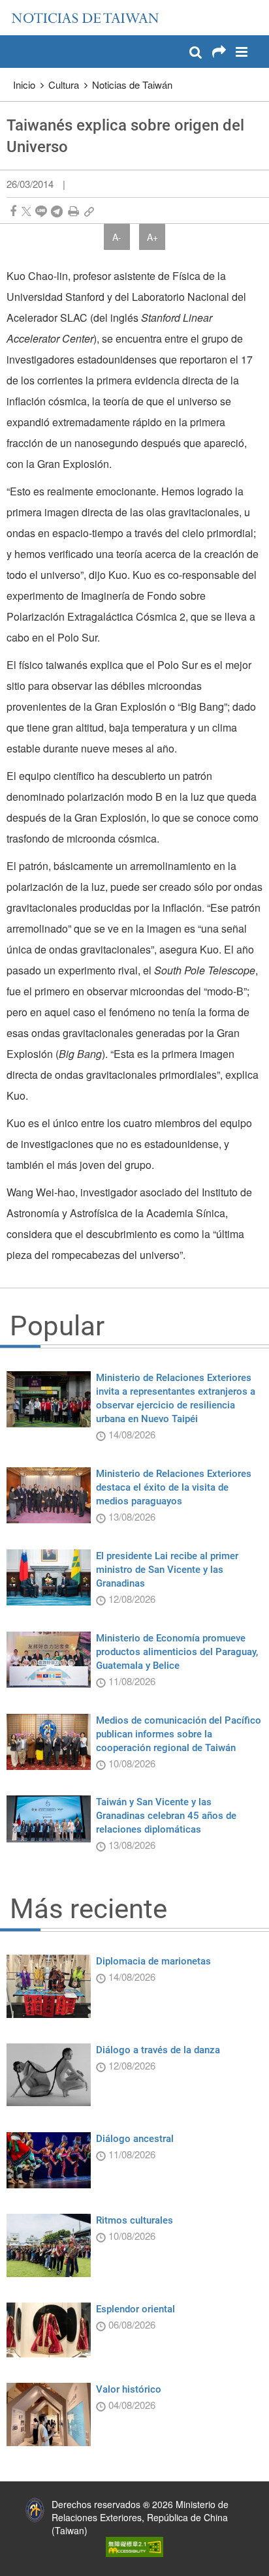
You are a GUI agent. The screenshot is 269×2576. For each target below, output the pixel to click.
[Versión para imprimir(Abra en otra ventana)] (73, 211)
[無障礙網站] (134, 2546)
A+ (152, 237)
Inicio (24, 85)
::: (14, 7)
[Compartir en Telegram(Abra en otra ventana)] (57, 211)
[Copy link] (89, 211)
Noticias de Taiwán (132, 85)
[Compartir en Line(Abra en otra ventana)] (41, 211)
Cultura (64, 85)
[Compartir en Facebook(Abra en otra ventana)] (13, 211)
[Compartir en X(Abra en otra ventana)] (26, 211)
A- (117, 237)
